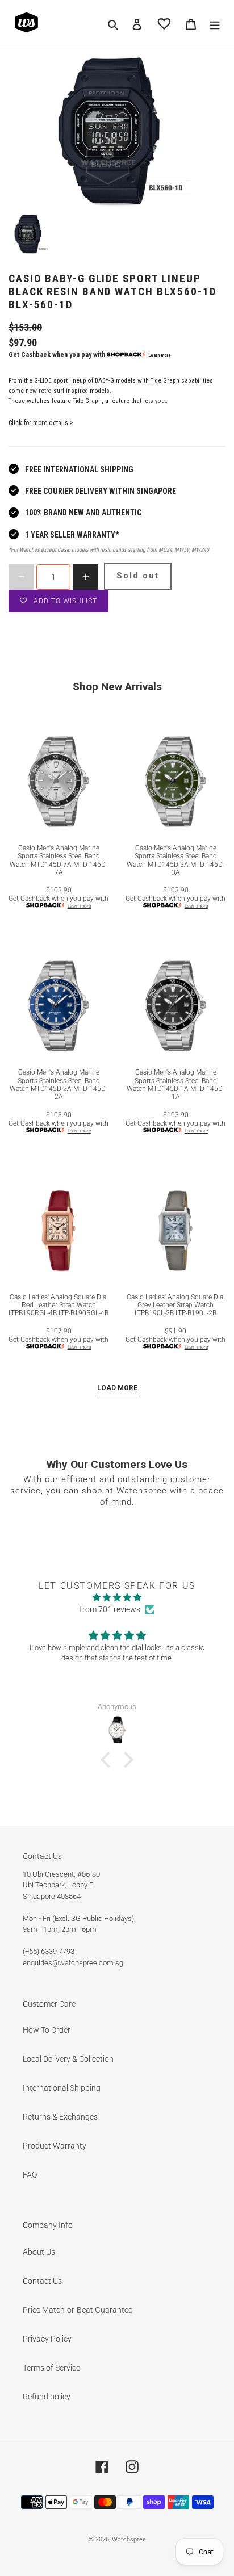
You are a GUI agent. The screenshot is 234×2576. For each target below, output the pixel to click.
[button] (108, 1760)
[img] (117, 1597)
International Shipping (62, 2088)
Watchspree (129, 2539)
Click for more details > (41, 423)
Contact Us (42, 2281)
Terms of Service (51, 2368)
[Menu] (215, 24)
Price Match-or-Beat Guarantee (78, 2310)
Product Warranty (55, 2146)
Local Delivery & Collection (68, 2059)
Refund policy (47, 2397)
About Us (39, 2252)
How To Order (47, 2030)
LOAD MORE (117, 1388)
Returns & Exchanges (60, 2117)
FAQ (30, 2175)
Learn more (160, 355)
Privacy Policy (47, 2339)
